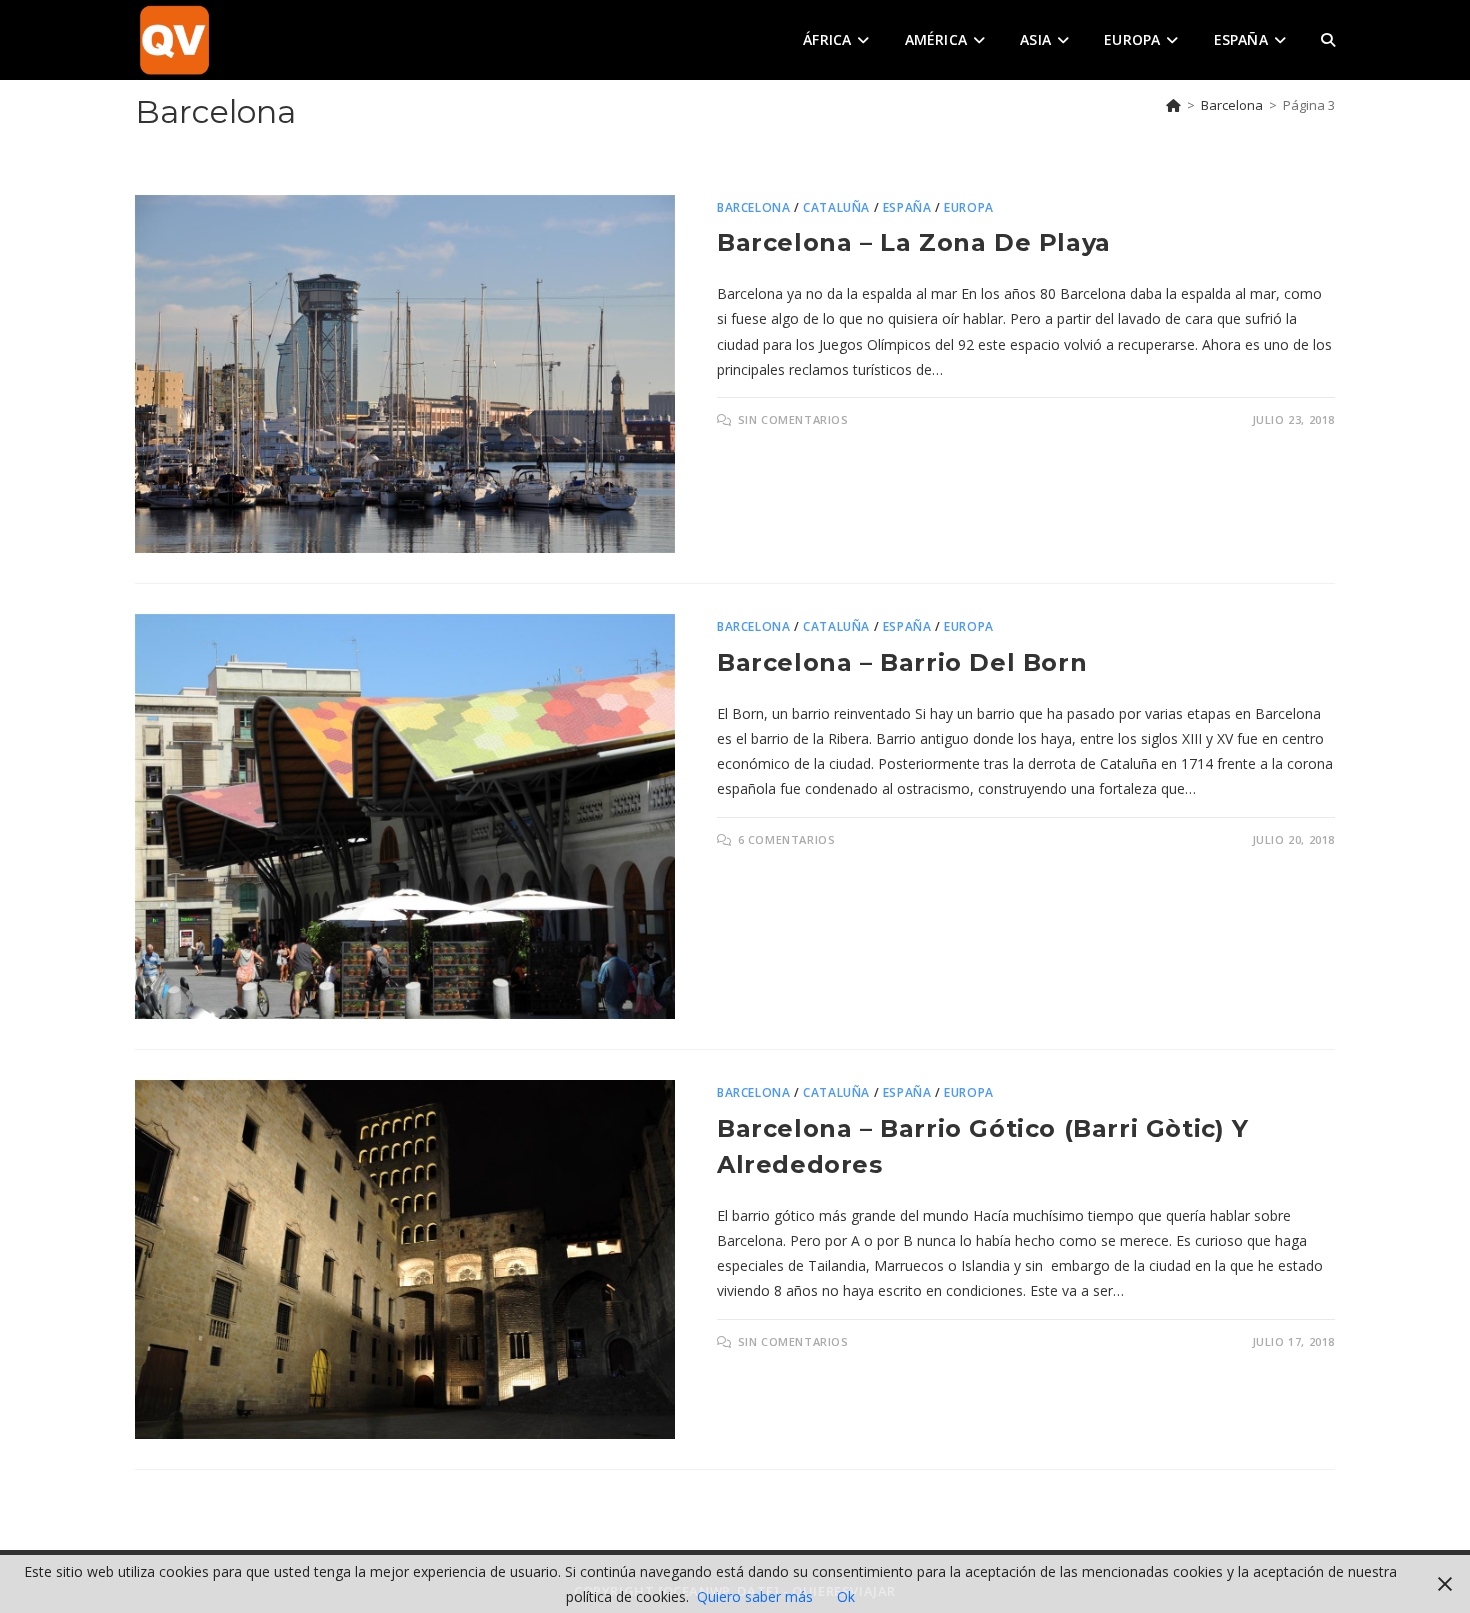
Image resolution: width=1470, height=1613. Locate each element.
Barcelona (753, 207)
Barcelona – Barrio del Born (902, 662)
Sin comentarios (793, 419)
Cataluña (836, 207)
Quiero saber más (755, 1596)
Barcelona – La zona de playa (914, 242)
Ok (846, 1596)
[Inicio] (1173, 105)
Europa (969, 207)
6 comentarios (787, 839)
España (907, 207)
